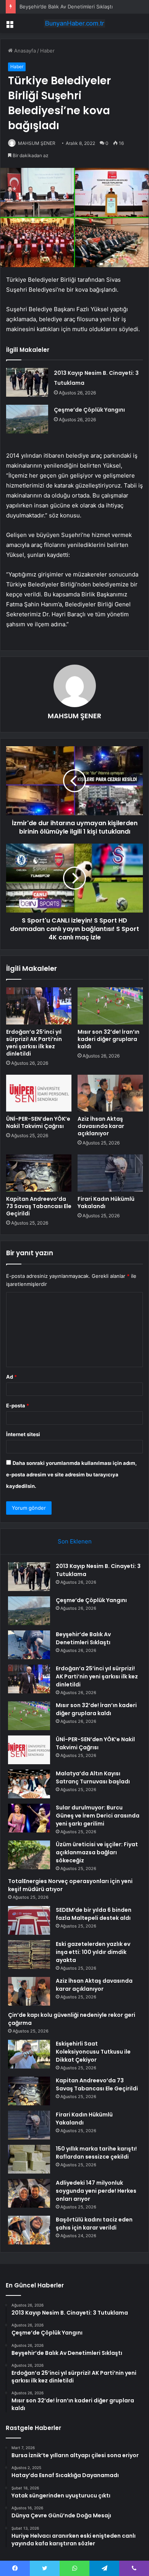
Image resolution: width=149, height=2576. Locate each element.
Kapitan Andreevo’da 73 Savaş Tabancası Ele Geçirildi (39, 1206)
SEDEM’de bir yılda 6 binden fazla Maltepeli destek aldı (94, 1914)
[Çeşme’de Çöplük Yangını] (27, 419)
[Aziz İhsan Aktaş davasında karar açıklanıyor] (110, 1093)
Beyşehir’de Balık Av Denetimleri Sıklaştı (66, 7)
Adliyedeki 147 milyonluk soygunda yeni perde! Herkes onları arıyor (96, 2191)
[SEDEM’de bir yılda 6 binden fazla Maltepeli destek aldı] (29, 1920)
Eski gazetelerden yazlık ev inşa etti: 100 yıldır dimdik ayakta (93, 1952)
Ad (11, 1377)
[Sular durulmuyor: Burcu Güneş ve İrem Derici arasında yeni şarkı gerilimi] (29, 1818)
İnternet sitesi (23, 1434)
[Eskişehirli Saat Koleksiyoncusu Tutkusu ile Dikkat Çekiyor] (29, 2054)
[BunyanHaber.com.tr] (74, 23)
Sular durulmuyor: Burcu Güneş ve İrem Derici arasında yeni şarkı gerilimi (98, 1816)
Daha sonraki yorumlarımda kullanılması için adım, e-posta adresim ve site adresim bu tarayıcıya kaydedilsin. (71, 1474)
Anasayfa (24, 51)
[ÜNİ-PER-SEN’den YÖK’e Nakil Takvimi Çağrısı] (39, 1093)
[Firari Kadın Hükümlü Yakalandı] (110, 1173)
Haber (47, 51)
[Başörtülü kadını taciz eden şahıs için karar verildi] (29, 2230)
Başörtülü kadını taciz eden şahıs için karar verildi (94, 2224)
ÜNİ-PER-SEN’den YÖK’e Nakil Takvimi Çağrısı (38, 1122)
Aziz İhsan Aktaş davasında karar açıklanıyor (101, 1126)
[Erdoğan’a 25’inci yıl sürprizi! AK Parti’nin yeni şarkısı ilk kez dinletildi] (39, 1006)
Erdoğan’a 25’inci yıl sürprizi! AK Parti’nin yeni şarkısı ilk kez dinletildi (34, 1043)
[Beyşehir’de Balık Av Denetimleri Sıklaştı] (29, 1645)
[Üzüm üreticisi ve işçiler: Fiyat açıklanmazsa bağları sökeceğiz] (29, 1855)
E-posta (18, 1405)
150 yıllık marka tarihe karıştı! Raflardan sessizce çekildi (96, 2153)
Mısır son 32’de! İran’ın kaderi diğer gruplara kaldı (109, 1039)
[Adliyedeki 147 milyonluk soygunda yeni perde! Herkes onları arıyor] (29, 2193)
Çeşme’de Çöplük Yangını (89, 410)
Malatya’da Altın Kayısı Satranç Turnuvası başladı (93, 1777)
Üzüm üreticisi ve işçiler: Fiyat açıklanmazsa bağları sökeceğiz (97, 1852)
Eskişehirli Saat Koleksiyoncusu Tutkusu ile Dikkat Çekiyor (93, 2052)
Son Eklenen (75, 1541)
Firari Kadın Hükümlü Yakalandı (106, 1203)
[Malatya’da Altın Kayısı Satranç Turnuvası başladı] (29, 1784)
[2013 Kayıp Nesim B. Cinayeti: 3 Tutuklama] (27, 382)
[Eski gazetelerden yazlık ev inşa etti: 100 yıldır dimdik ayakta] (29, 1955)
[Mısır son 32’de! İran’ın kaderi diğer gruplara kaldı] (110, 1006)
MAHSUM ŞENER (37, 143)
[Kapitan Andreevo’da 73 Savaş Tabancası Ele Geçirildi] (39, 1173)
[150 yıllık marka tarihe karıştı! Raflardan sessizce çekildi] (29, 2159)
